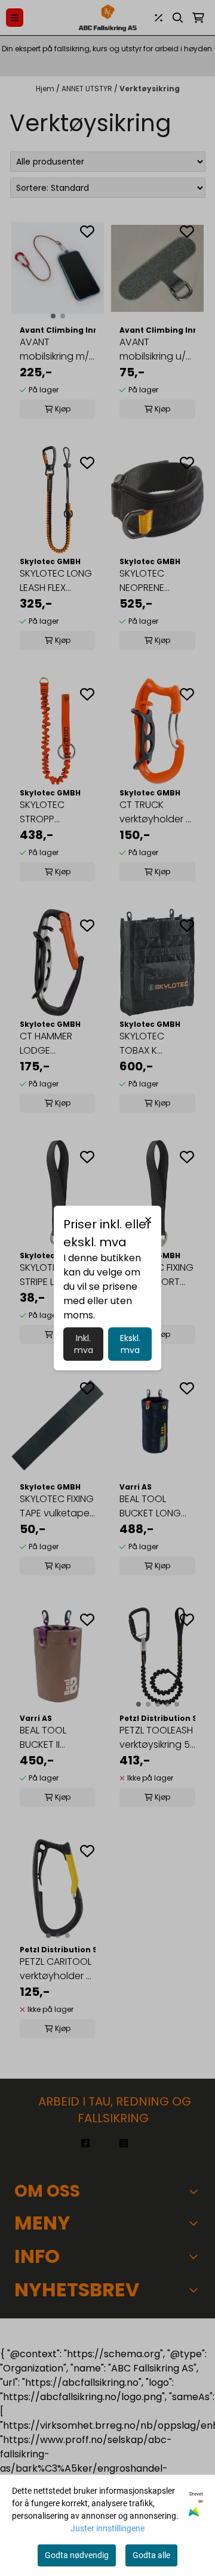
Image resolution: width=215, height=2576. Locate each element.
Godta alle (151, 2555)
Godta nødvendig (77, 2555)
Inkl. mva (84, 1344)
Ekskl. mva (130, 1344)
